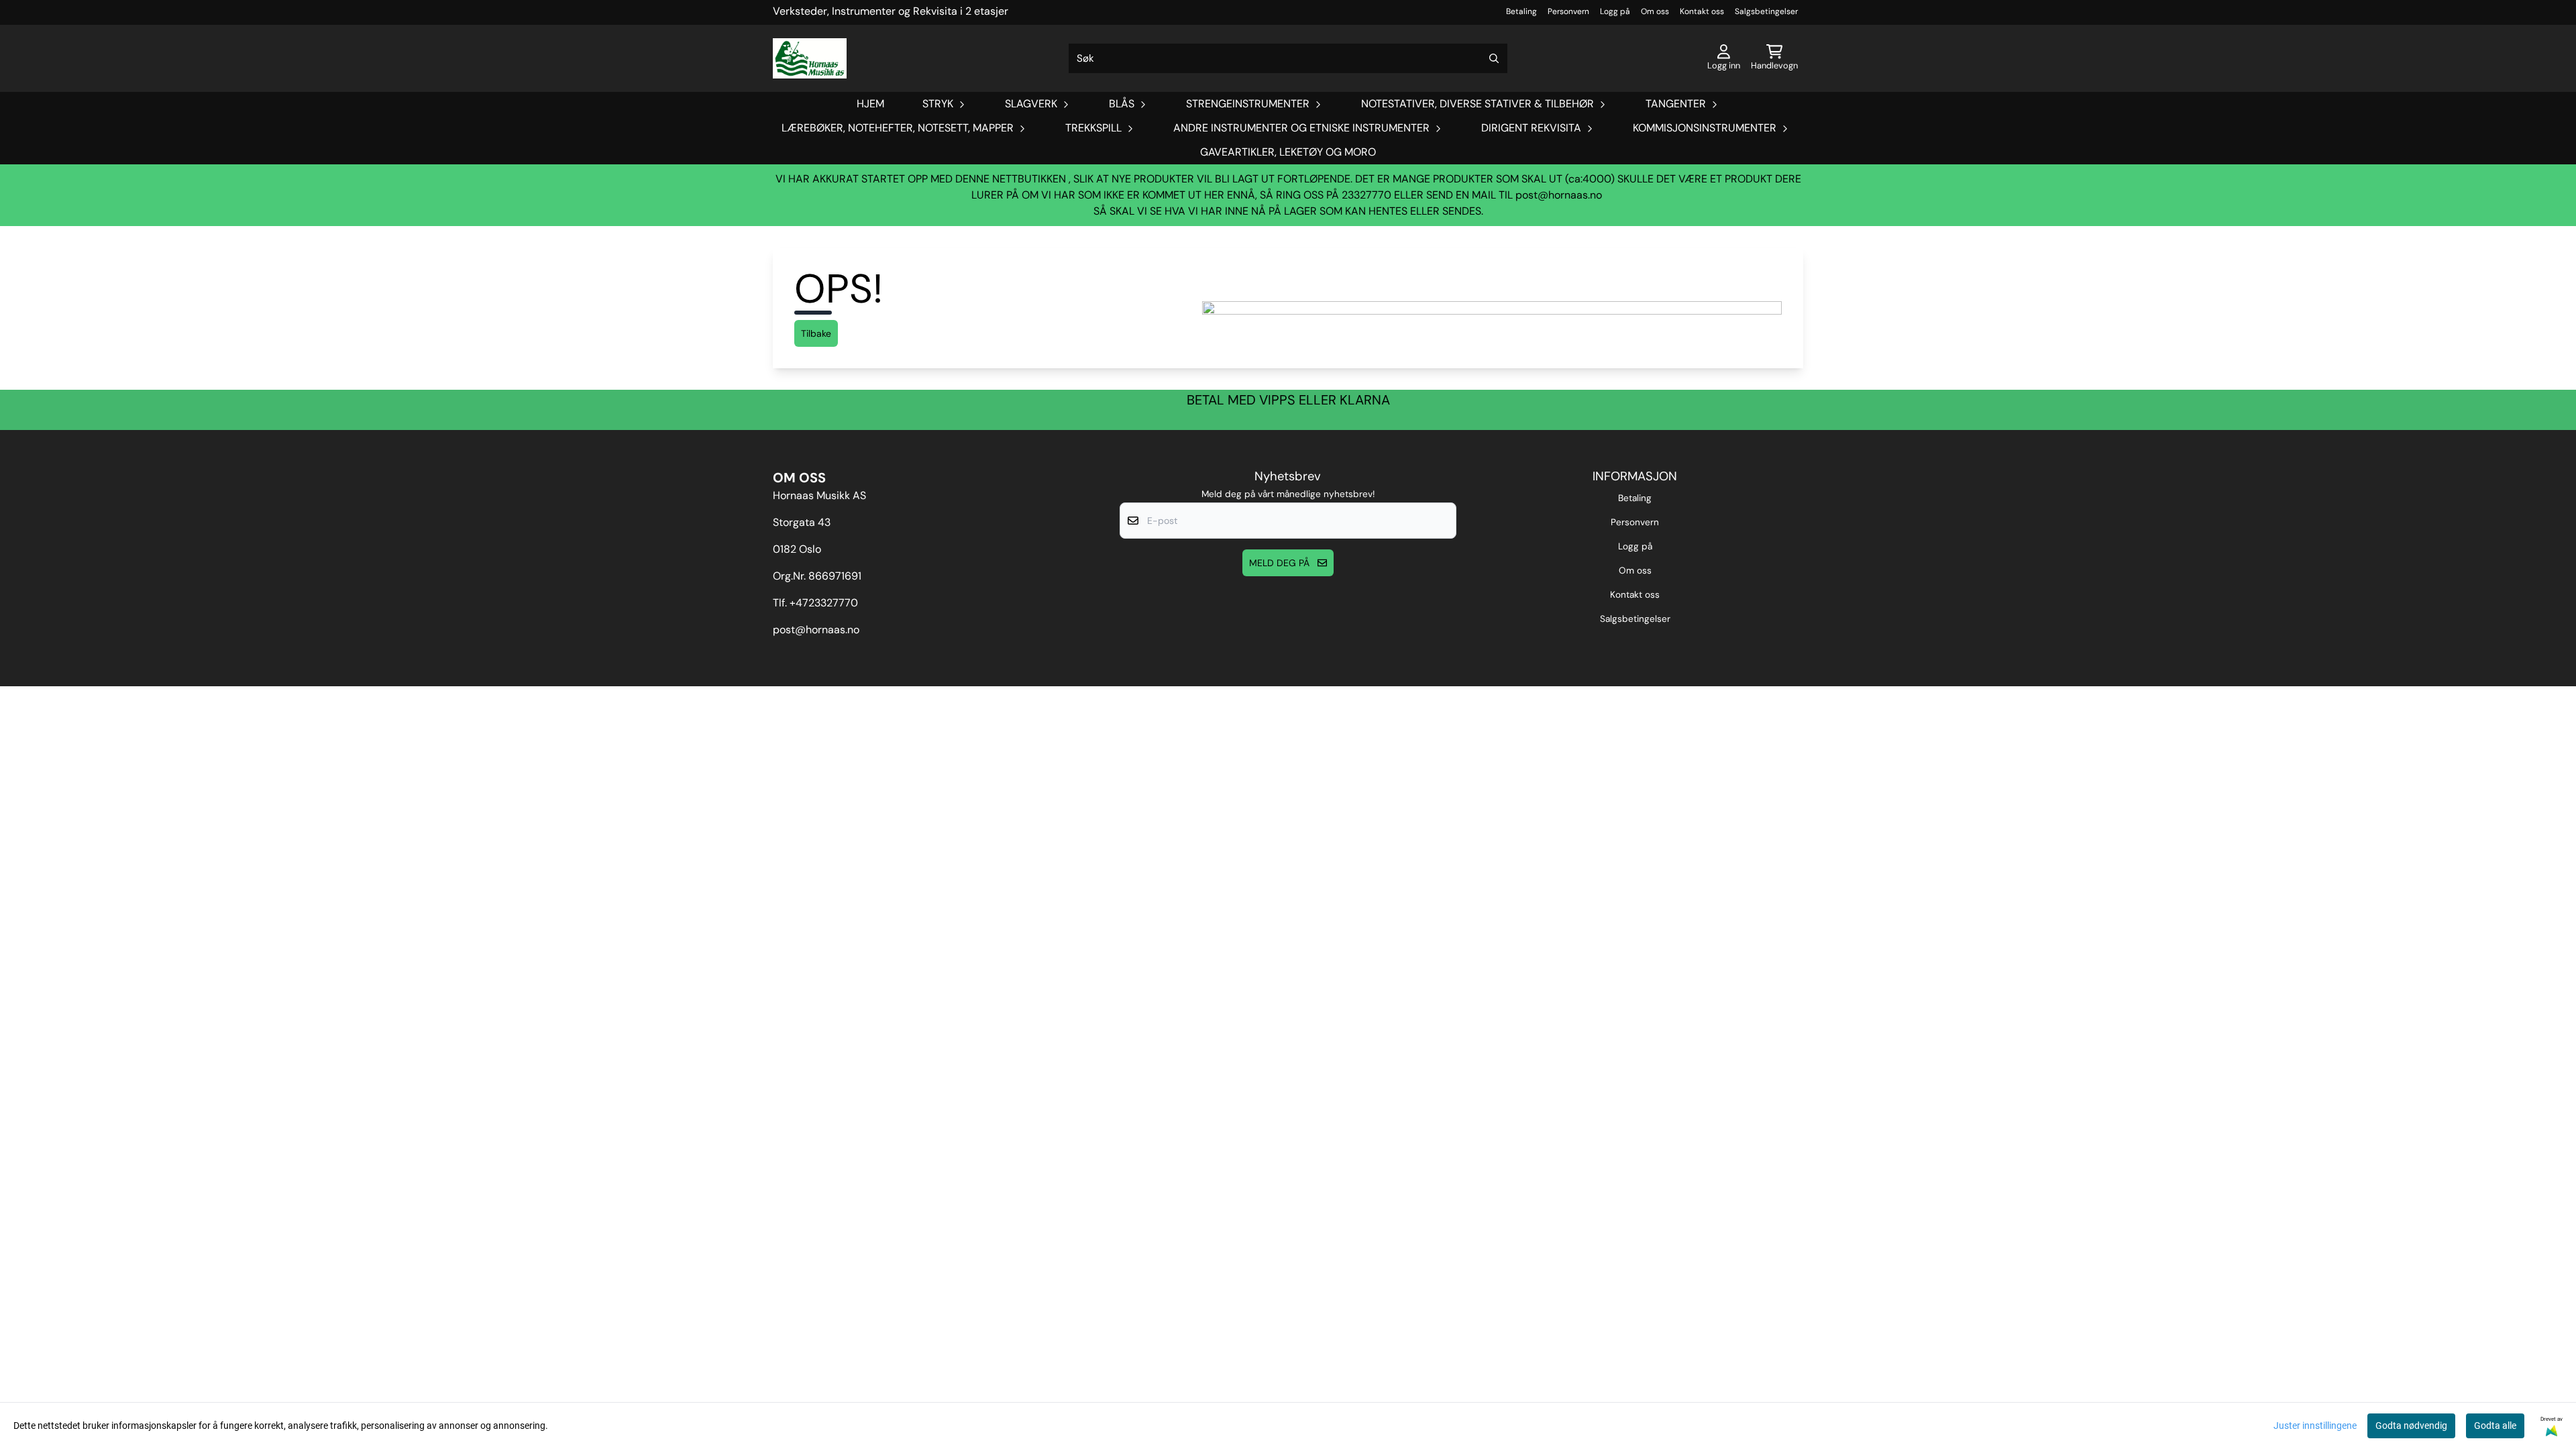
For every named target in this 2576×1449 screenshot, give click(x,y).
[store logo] (810, 58)
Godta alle (2495, 1426)
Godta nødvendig (2411, 1426)
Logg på (1615, 11)
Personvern (1568, 11)
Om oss (1655, 11)
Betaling (1521, 11)
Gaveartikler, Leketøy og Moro (1288, 152)
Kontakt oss (1702, 11)
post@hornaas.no (1559, 195)
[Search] (1494, 58)
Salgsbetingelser (1766, 11)
